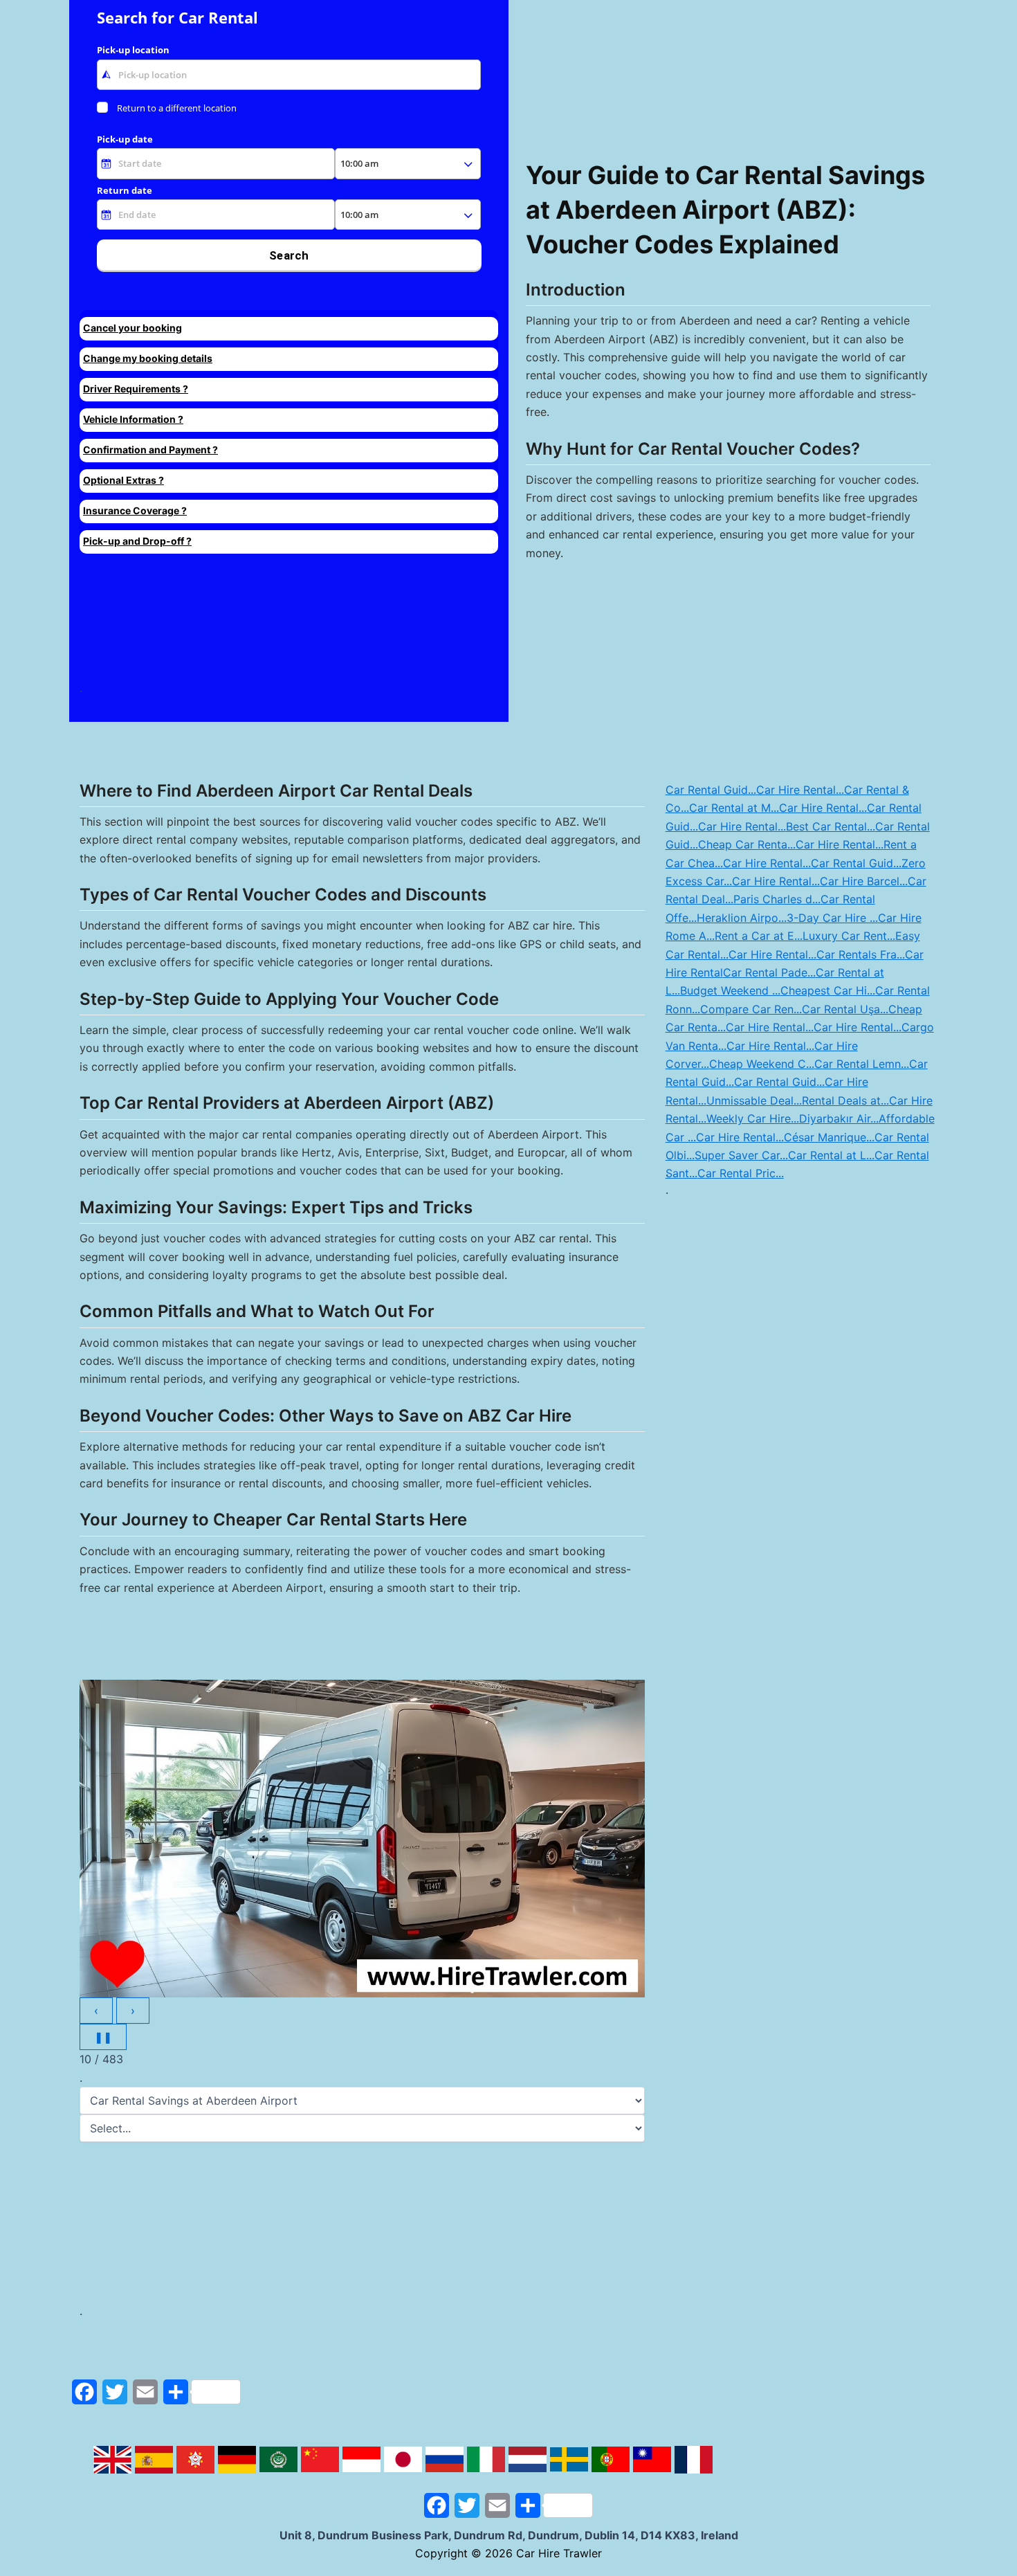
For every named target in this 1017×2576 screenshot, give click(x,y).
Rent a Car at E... (759, 936)
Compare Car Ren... (751, 1009)
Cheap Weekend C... (762, 1064)
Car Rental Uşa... (845, 1009)
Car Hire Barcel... (864, 881)
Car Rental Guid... (711, 790)
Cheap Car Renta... (747, 844)
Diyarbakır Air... (839, 1118)
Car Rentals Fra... (861, 954)
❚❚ (103, 2037)
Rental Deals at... (845, 1100)
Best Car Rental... (831, 826)
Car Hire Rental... (800, 790)
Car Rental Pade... (769, 972)
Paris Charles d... (777, 899)
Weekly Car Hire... (753, 1118)
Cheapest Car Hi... (828, 990)
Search (289, 255)
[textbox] (289, 75)
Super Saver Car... (741, 1155)
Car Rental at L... (831, 1155)
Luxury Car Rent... (849, 936)
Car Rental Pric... (741, 1173)
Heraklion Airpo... (742, 918)
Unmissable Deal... (754, 1100)
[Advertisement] (279, 623)
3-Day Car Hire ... (832, 918)
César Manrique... (829, 1137)
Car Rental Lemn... (862, 1064)
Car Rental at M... (734, 808)
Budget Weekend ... (730, 990)
